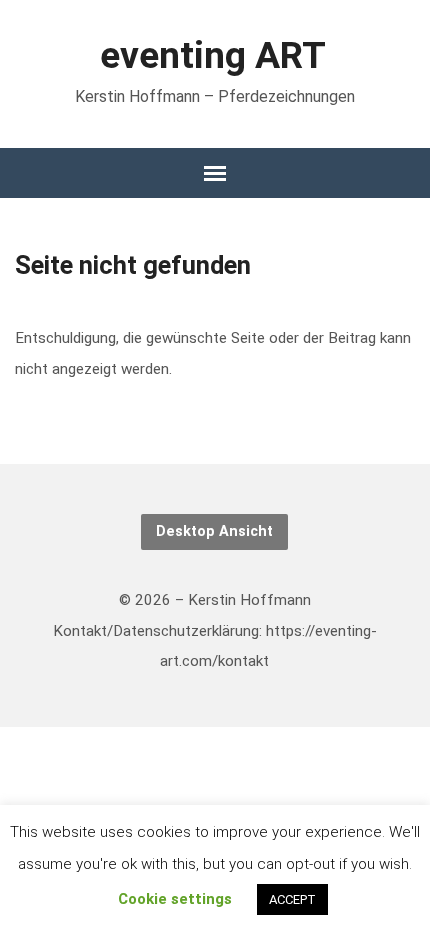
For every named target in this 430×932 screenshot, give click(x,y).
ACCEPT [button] (292, 899)
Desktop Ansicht (214, 531)
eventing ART (213, 55)
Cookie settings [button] (175, 899)
